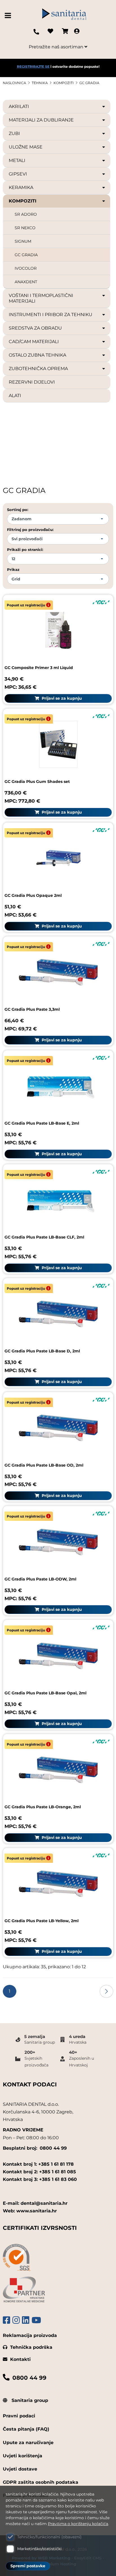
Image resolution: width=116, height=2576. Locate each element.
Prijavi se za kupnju (61, 698)
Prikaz (13, 569)
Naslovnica (14, 83)
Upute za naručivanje (28, 2443)
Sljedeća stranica (106, 1991)
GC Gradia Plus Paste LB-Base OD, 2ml (44, 1465)
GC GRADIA (89, 83)
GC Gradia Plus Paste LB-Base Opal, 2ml (45, 1693)
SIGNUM (23, 241)
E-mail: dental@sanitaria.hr (35, 2203)
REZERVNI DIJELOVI (32, 382)
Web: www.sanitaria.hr (30, 2211)
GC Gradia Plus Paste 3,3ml (32, 1009)
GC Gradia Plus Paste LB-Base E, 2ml (42, 1123)
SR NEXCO (25, 228)
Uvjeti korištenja (23, 2456)
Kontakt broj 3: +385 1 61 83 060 (40, 2179)
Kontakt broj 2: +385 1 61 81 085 (39, 2172)
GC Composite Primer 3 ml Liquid (39, 668)
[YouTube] (36, 2320)
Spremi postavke (28, 2566)
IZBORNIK (9, 15)
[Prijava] (77, 32)
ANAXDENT (26, 282)
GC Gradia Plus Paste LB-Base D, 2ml (42, 1351)
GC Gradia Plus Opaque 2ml (33, 895)
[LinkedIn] (26, 2320)
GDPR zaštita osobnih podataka (41, 2482)
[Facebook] (6, 2320)
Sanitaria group (29, 2400)
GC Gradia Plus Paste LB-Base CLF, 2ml (44, 1237)
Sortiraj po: (18, 510)
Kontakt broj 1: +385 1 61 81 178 (38, 2164)
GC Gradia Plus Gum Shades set (37, 782)
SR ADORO (26, 214)
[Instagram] (16, 2320)
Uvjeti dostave (20, 2469)
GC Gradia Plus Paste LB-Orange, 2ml (43, 1807)
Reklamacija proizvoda (30, 2335)
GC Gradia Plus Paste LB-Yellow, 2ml (42, 1921)
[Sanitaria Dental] (64, 16)
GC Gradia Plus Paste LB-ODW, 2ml (40, 1579)
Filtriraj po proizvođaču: (30, 530)
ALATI (15, 396)
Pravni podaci (19, 2416)
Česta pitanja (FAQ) (26, 2429)
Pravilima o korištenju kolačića (78, 2524)
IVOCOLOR (26, 268)
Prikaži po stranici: (25, 550)
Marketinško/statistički (39, 2549)
